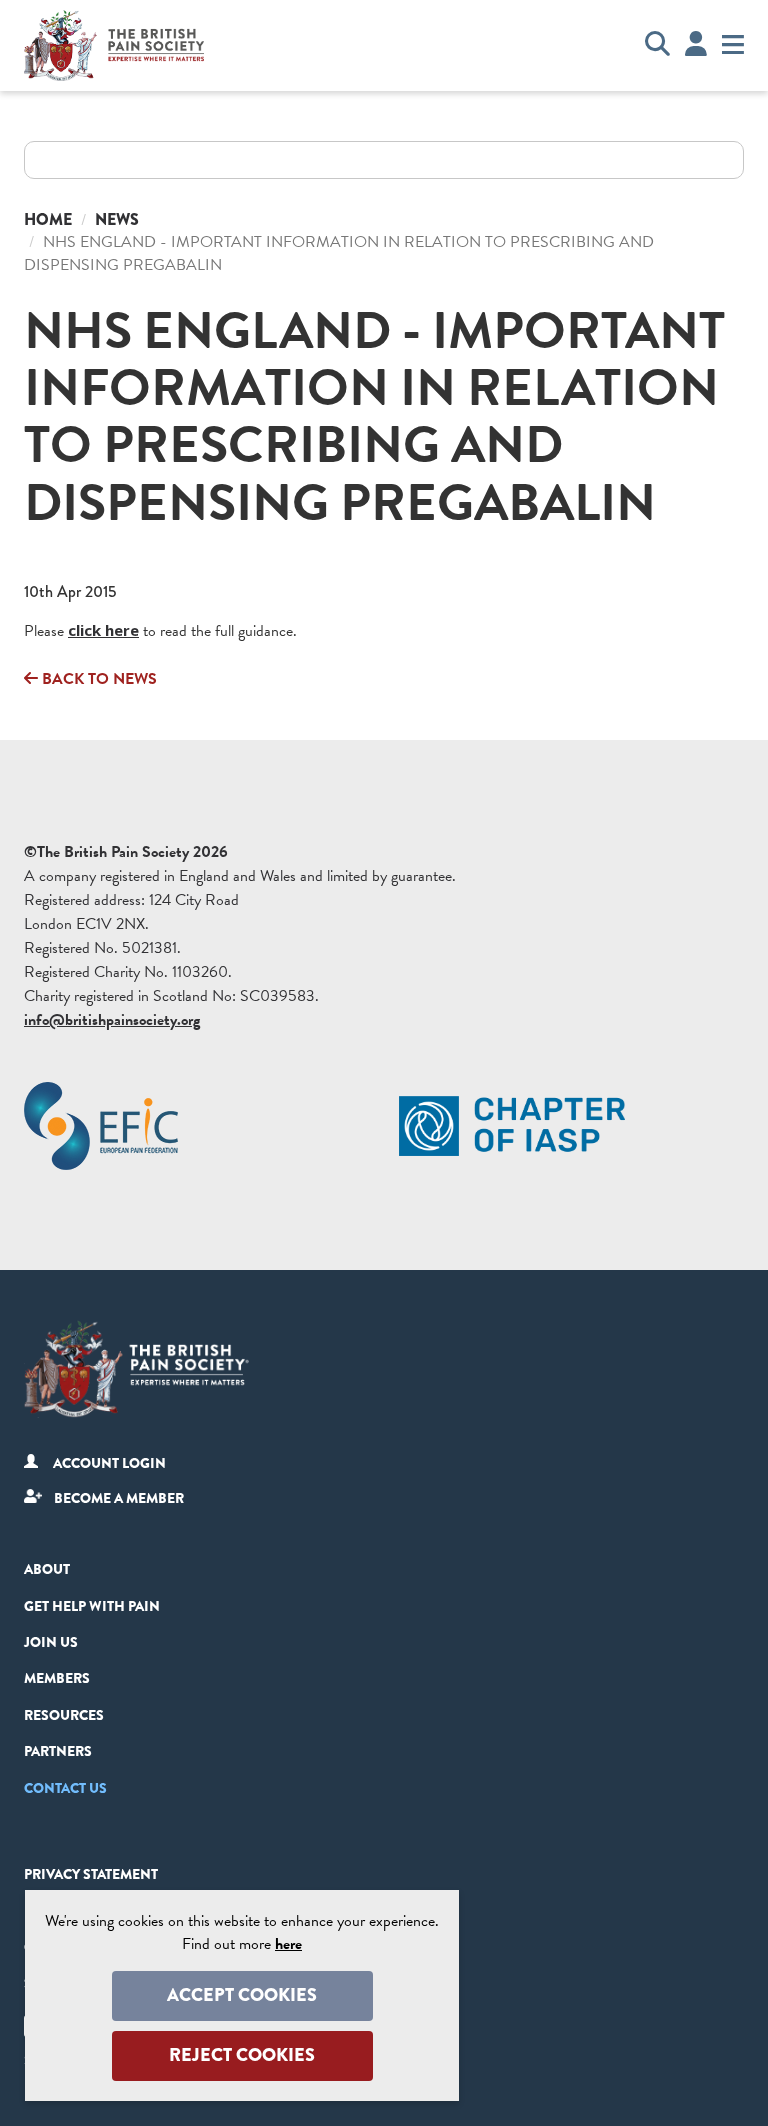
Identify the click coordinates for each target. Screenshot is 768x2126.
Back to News (97, 679)
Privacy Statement (91, 1874)
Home (48, 219)
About (47, 1569)
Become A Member (119, 1498)
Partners (58, 1751)
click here (103, 630)
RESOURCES (64, 1715)
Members (57, 1678)
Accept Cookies (242, 1995)
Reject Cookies (242, 2055)
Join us (51, 1642)
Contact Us (65, 1788)
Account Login (109, 1463)
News (117, 219)
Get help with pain (92, 1606)
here (288, 1944)
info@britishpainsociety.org (112, 1020)
